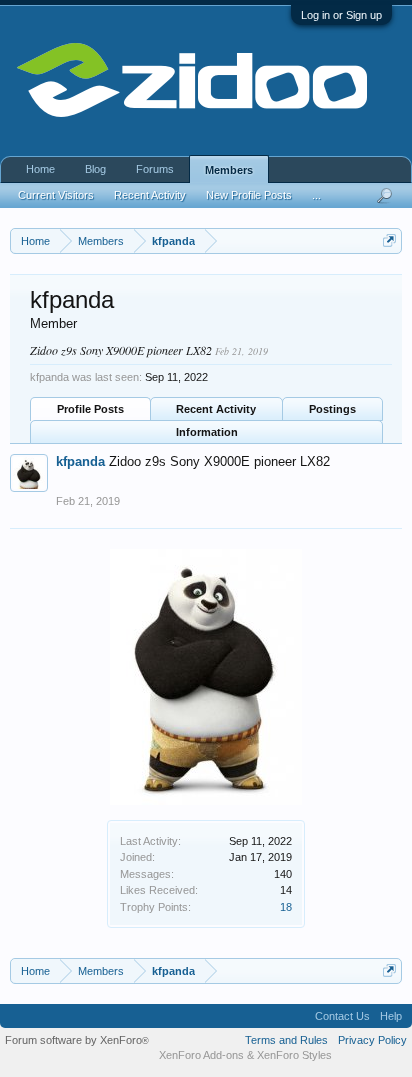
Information (207, 432)
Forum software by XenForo (77, 1040)
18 (286, 907)
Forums (155, 169)
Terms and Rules (286, 1040)
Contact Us (342, 1016)
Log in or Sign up (341, 15)
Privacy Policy (372, 1040)
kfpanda (80, 461)
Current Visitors (56, 195)
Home (40, 169)
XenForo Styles (294, 1055)
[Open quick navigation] (389, 240)
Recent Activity (216, 409)
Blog (95, 169)
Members (229, 170)
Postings (332, 409)
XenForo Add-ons (201, 1055)
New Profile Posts (249, 195)
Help (391, 1016)
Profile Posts (90, 409)
